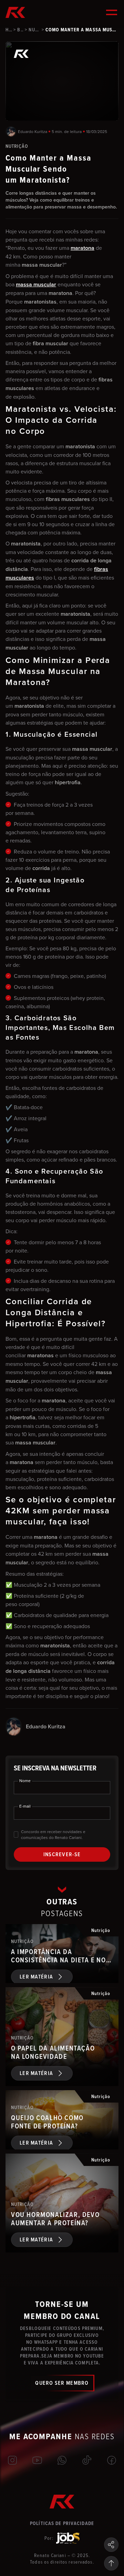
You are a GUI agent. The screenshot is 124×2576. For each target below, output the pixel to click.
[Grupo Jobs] (68, 2538)
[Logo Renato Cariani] (15, 12)
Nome (25, 1781)
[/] (62, 2460)
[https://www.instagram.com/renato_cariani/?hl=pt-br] (12, 2460)
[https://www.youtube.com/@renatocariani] (37, 2460)
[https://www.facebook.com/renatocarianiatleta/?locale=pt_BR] (112, 2460)
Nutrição (34, 30)
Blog (20, 30)
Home (9, 30)
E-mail (25, 1806)
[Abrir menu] (112, 12)
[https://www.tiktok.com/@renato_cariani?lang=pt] (87, 2460)
